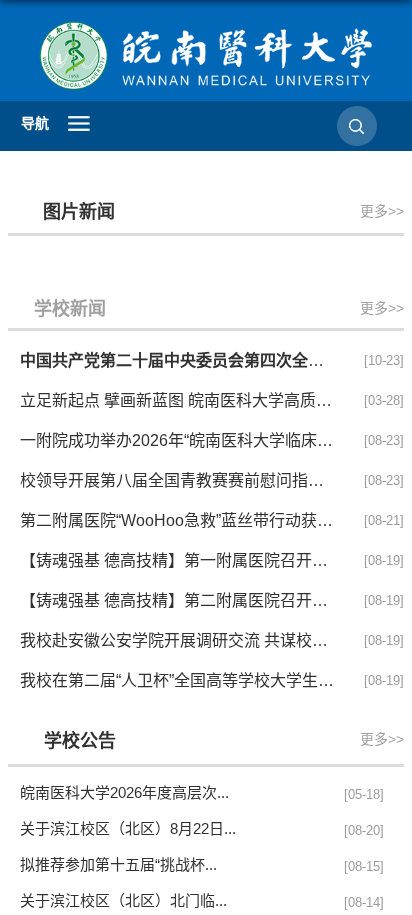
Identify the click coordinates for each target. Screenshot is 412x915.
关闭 (286, 188)
